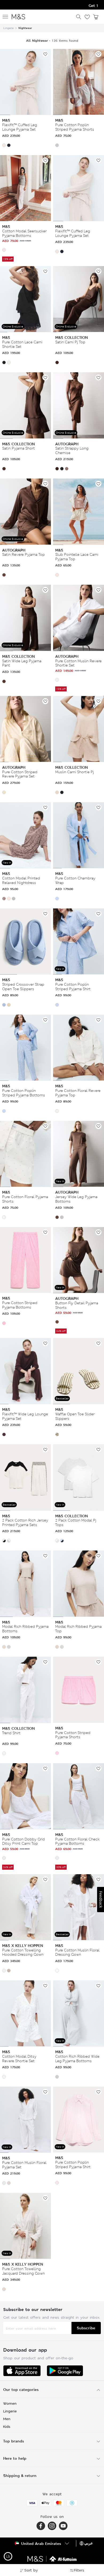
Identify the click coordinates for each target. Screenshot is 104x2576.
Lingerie (8, 28)
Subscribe (86, 2328)
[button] (4, 145)
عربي (89, 2543)
